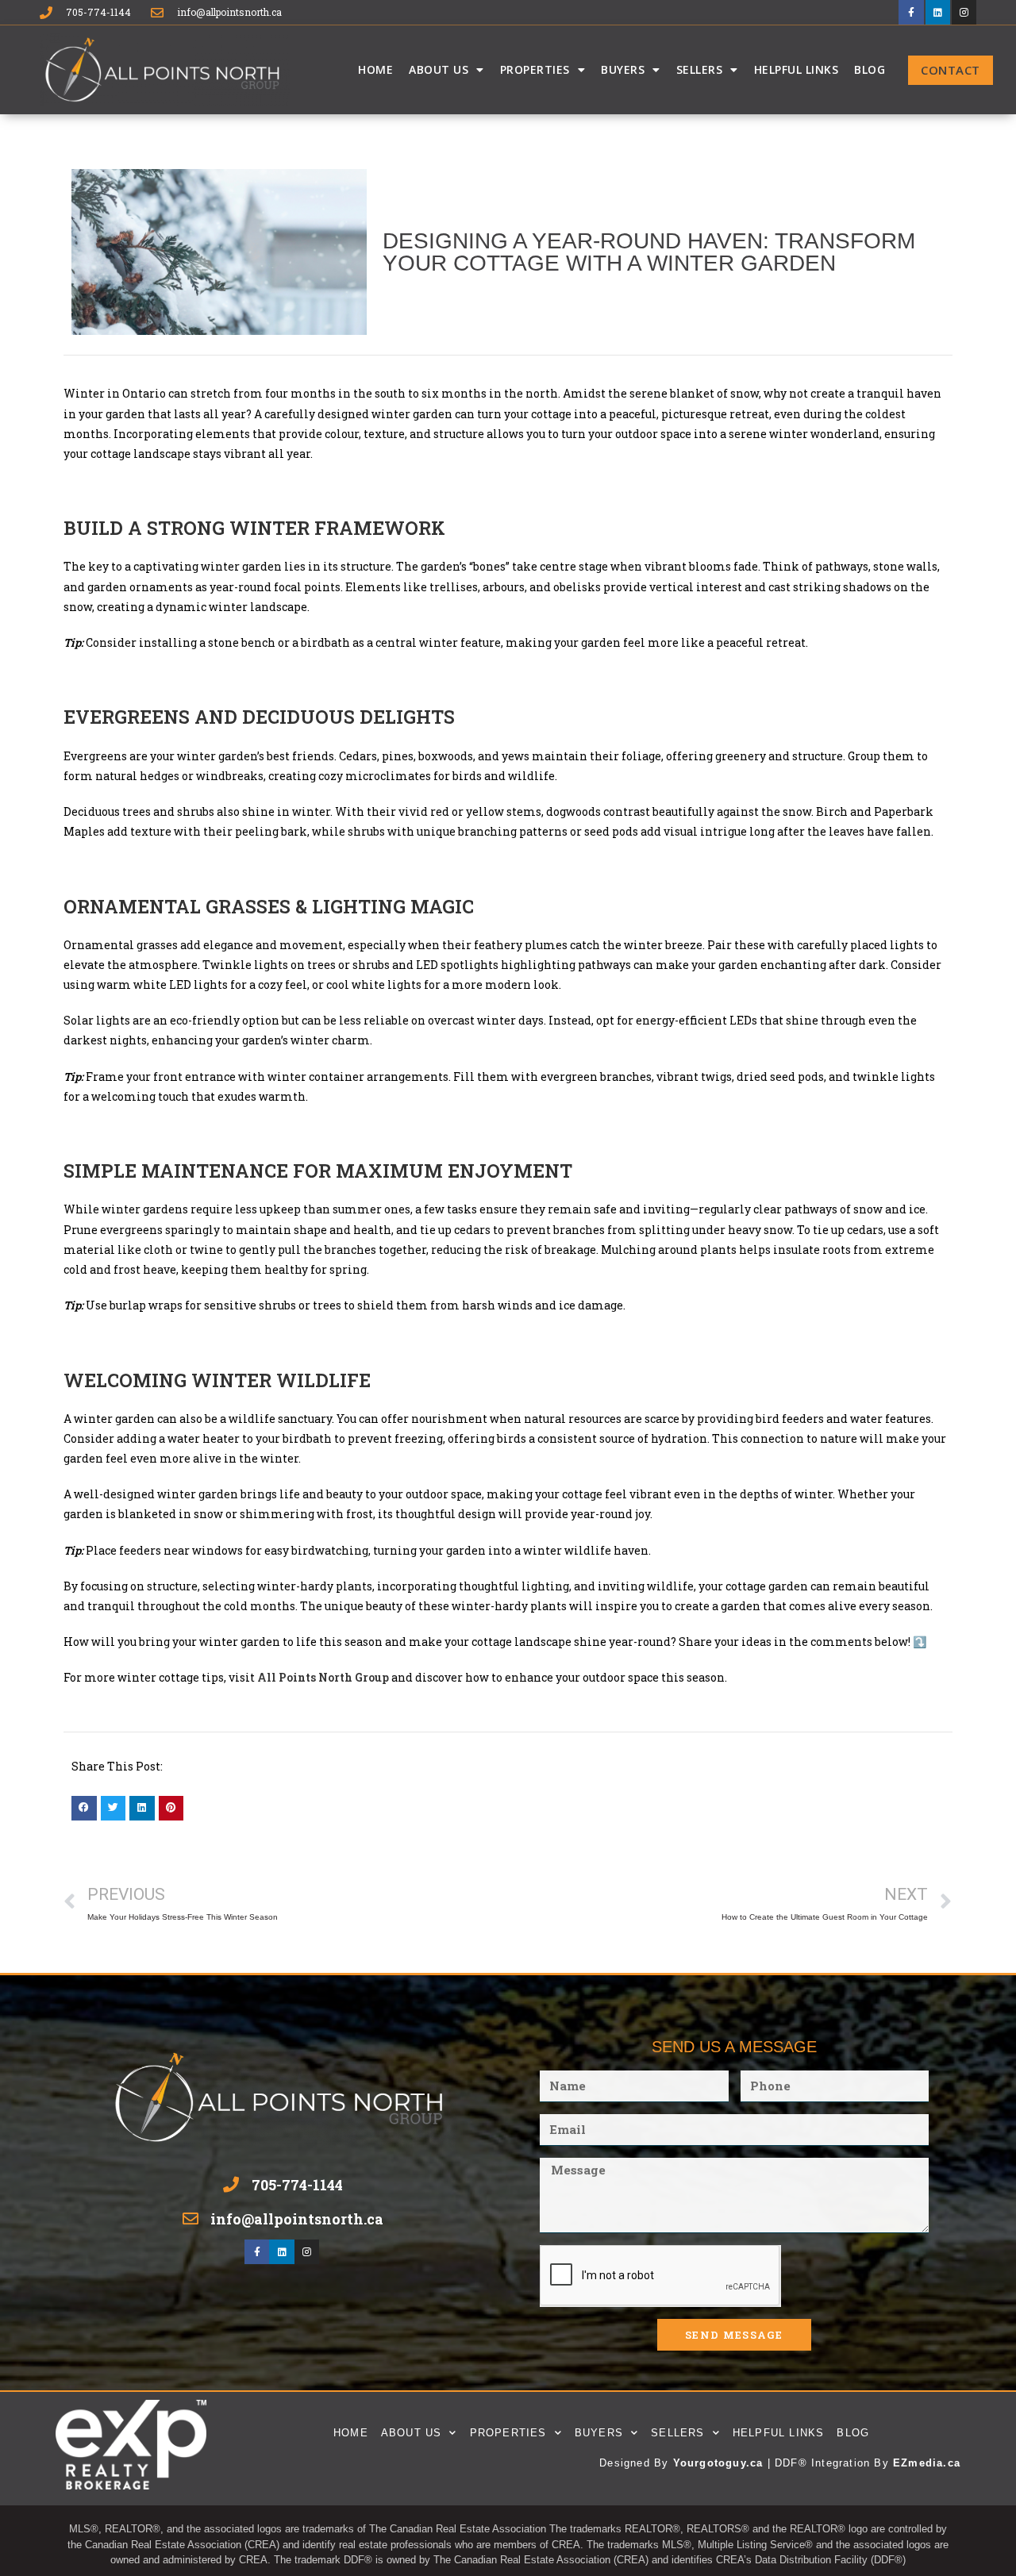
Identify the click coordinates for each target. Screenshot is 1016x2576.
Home (375, 69)
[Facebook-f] (911, 12)
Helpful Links (797, 69)
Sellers (700, 69)
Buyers (623, 69)
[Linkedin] (938, 12)
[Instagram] (964, 12)
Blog (870, 69)
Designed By (636, 2463)
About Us (439, 69)
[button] (84, 1809)
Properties (535, 69)
